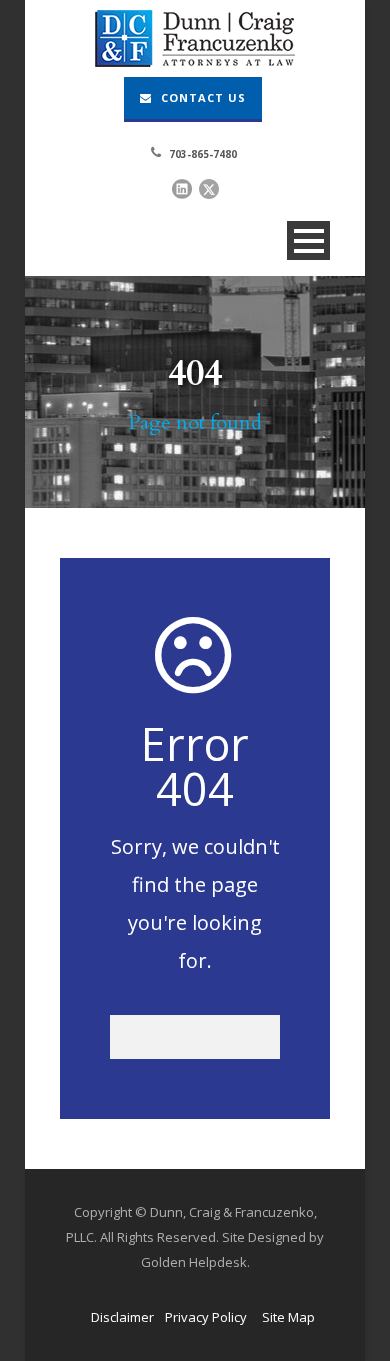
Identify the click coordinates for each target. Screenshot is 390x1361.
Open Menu (308, 240)
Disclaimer (122, 1317)
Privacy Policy (206, 1317)
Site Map (288, 1317)
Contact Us (201, 97)
